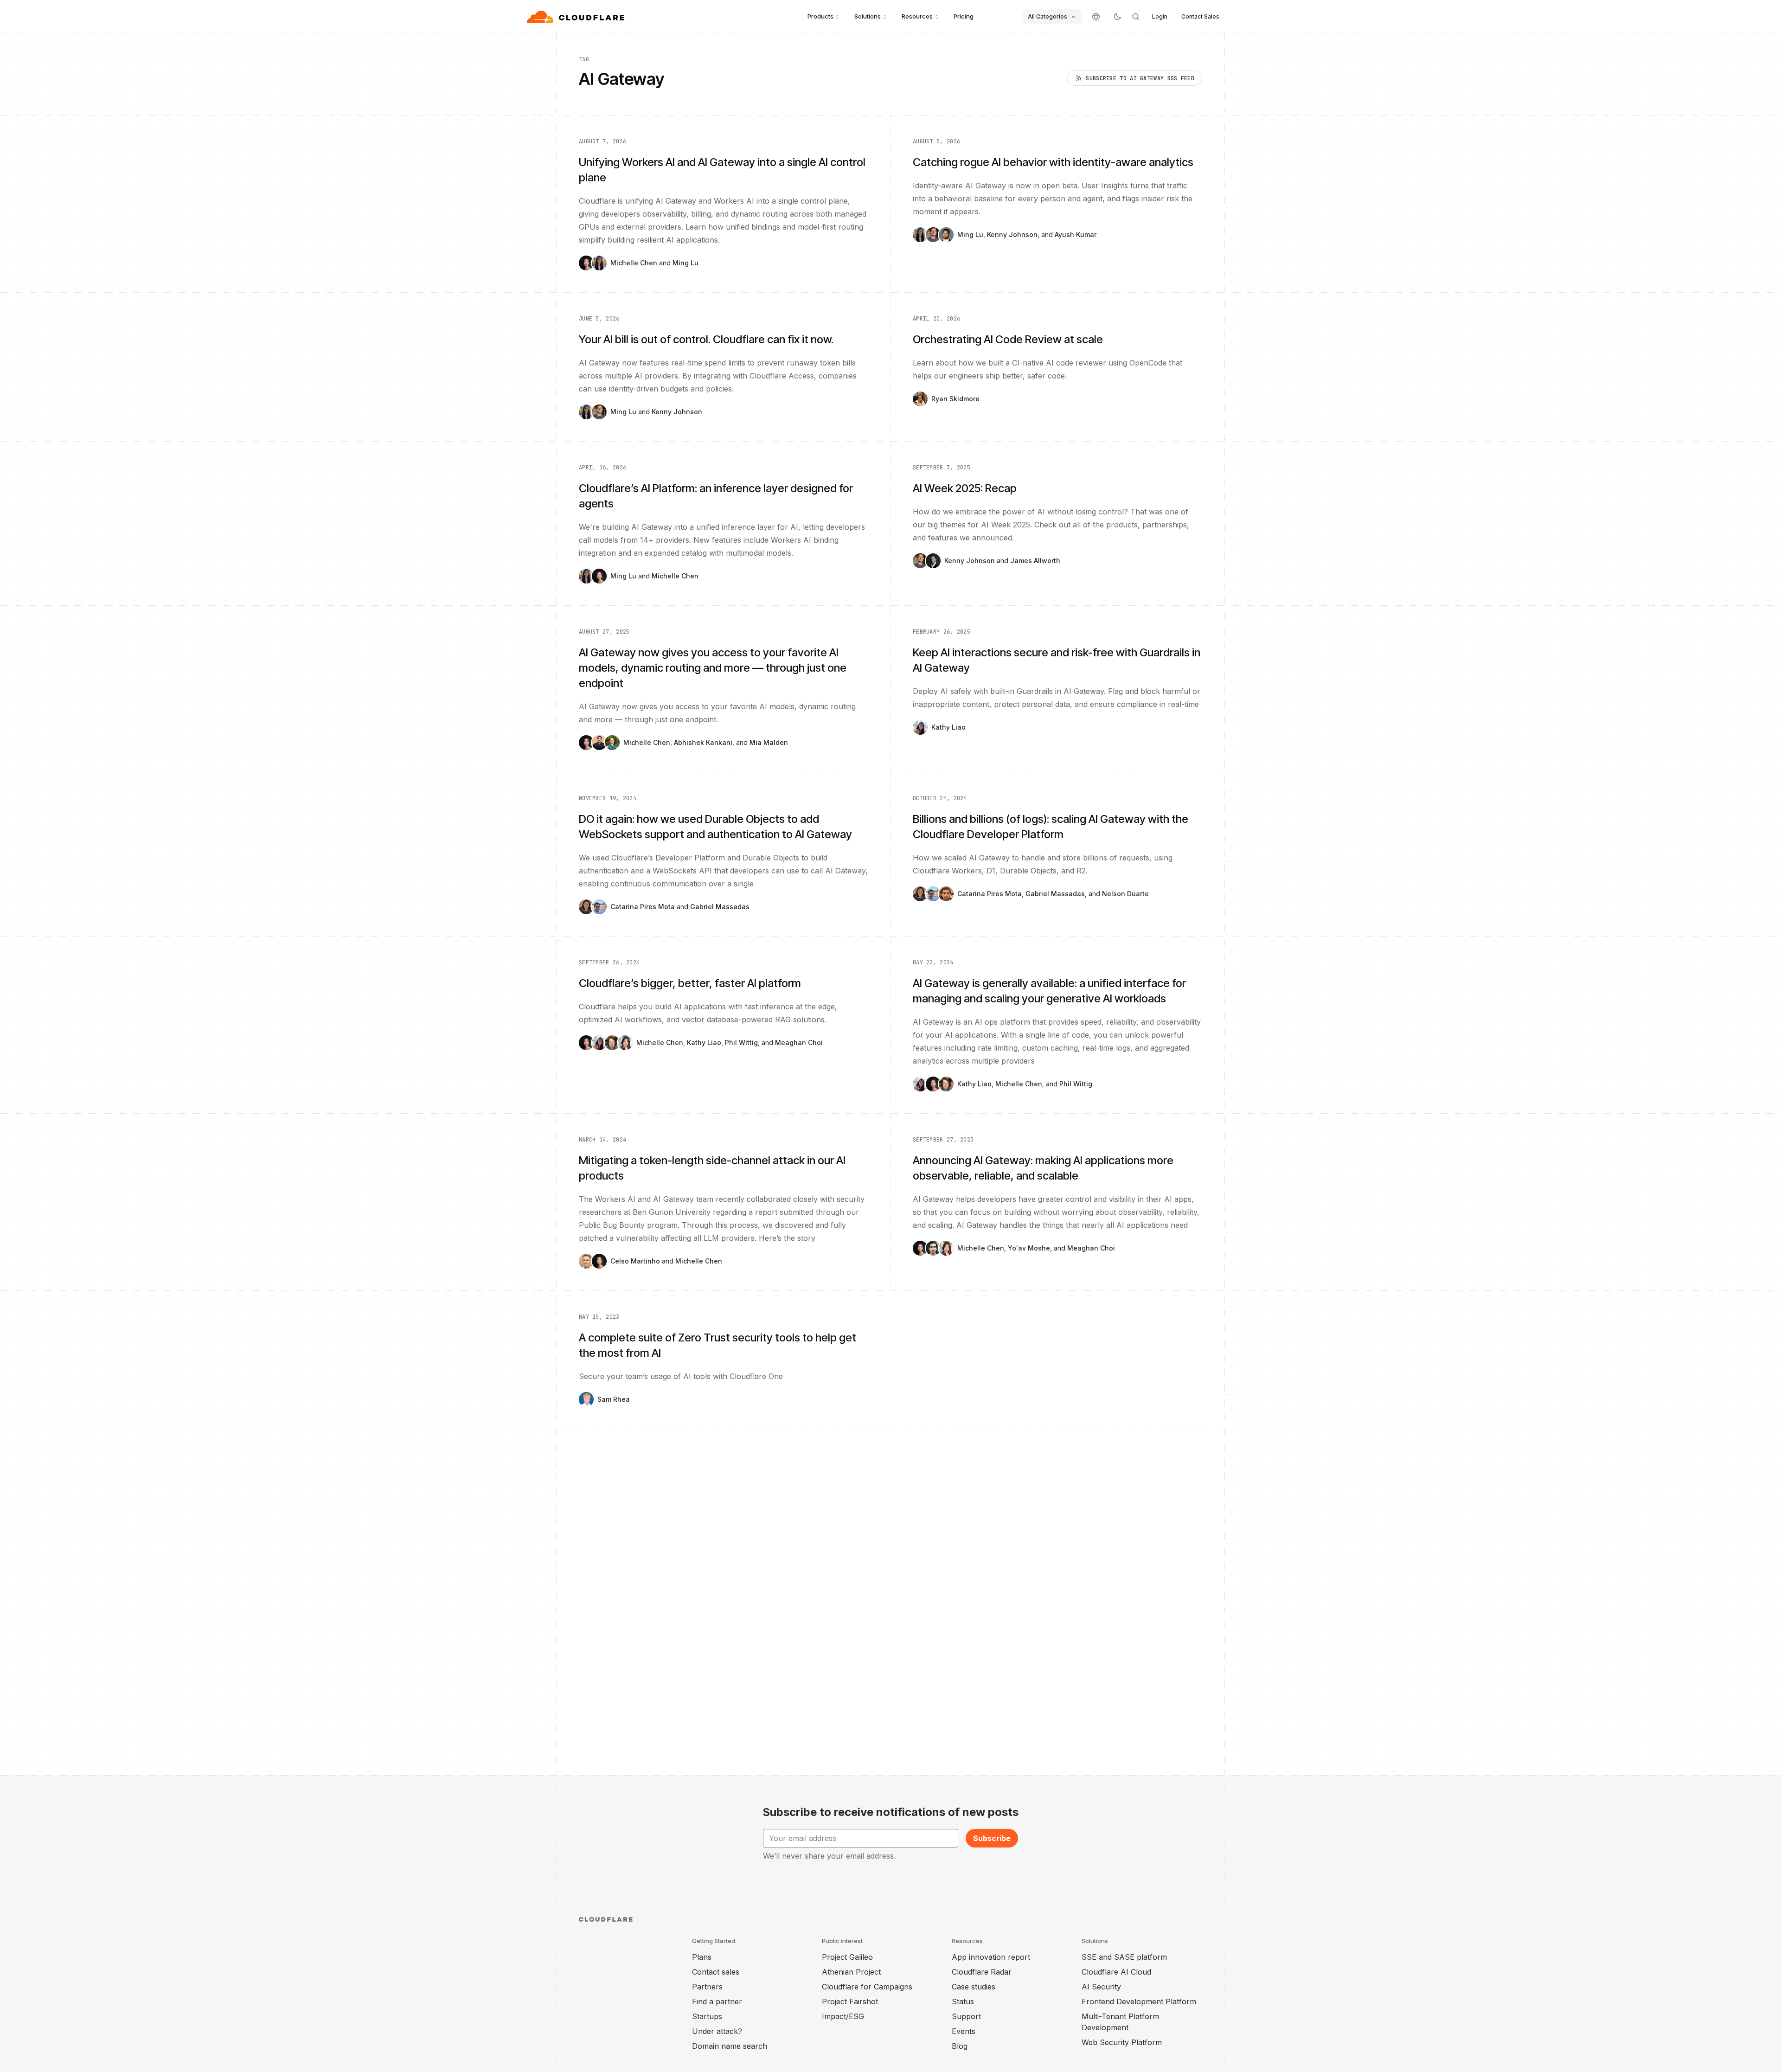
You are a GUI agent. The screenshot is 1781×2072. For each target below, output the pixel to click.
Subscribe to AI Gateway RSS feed (1140, 78)
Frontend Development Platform (1139, 2001)
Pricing (964, 16)
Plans (702, 1957)
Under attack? (717, 2031)
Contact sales (716, 1972)
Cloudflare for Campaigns (867, 1987)
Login (1160, 16)
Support (966, 2016)
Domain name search (730, 2046)
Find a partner (717, 2001)
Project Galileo (847, 1957)
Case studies (974, 1987)
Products (820, 16)
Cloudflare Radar (982, 1972)
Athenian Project (851, 1972)
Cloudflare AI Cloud (1116, 1972)
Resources (917, 16)
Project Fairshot (850, 2001)
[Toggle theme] (1117, 17)
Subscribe (992, 1838)
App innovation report (991, 1957)
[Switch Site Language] (1096, 17)
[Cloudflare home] (577, 17)
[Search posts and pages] (1136, 17)
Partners (707, 1987)
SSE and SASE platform (1124, 1957)
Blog (960, 2046)
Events (964, 2031)
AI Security (1101, 1987)
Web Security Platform (1122, 2042)
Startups (707, 2016)
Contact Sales (1200, 16)
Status (963, 2001)
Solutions (868, 16)
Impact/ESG (843, 2016)
